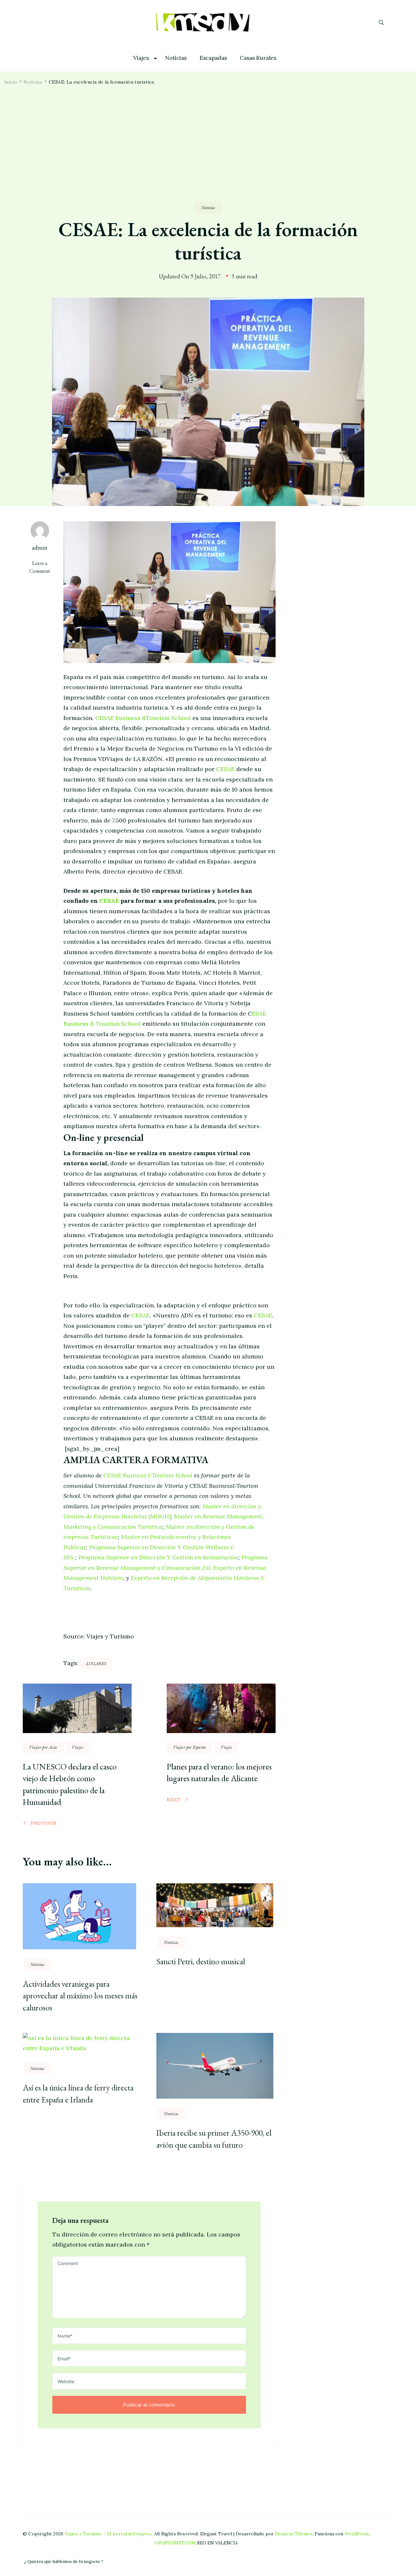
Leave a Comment (43, 567)
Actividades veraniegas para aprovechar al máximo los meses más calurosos (80, 1996)
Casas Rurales (258, 58)
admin (40, 547)
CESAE (225, 769)
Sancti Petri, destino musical (201, 1961)
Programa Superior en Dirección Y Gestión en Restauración (158, 1557)
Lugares (96, 1663)
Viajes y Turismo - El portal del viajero (108, 2534)
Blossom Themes (294, 2534)
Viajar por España (189, 1747)
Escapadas (213, 58)
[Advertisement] (208, 153)
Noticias (176, 58)
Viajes (141, 58)
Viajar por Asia (43, 1747)
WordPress (357, 2534)
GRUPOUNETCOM (175, 2543)
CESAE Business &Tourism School (143, 718)
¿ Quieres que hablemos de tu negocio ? (64, 2562)
